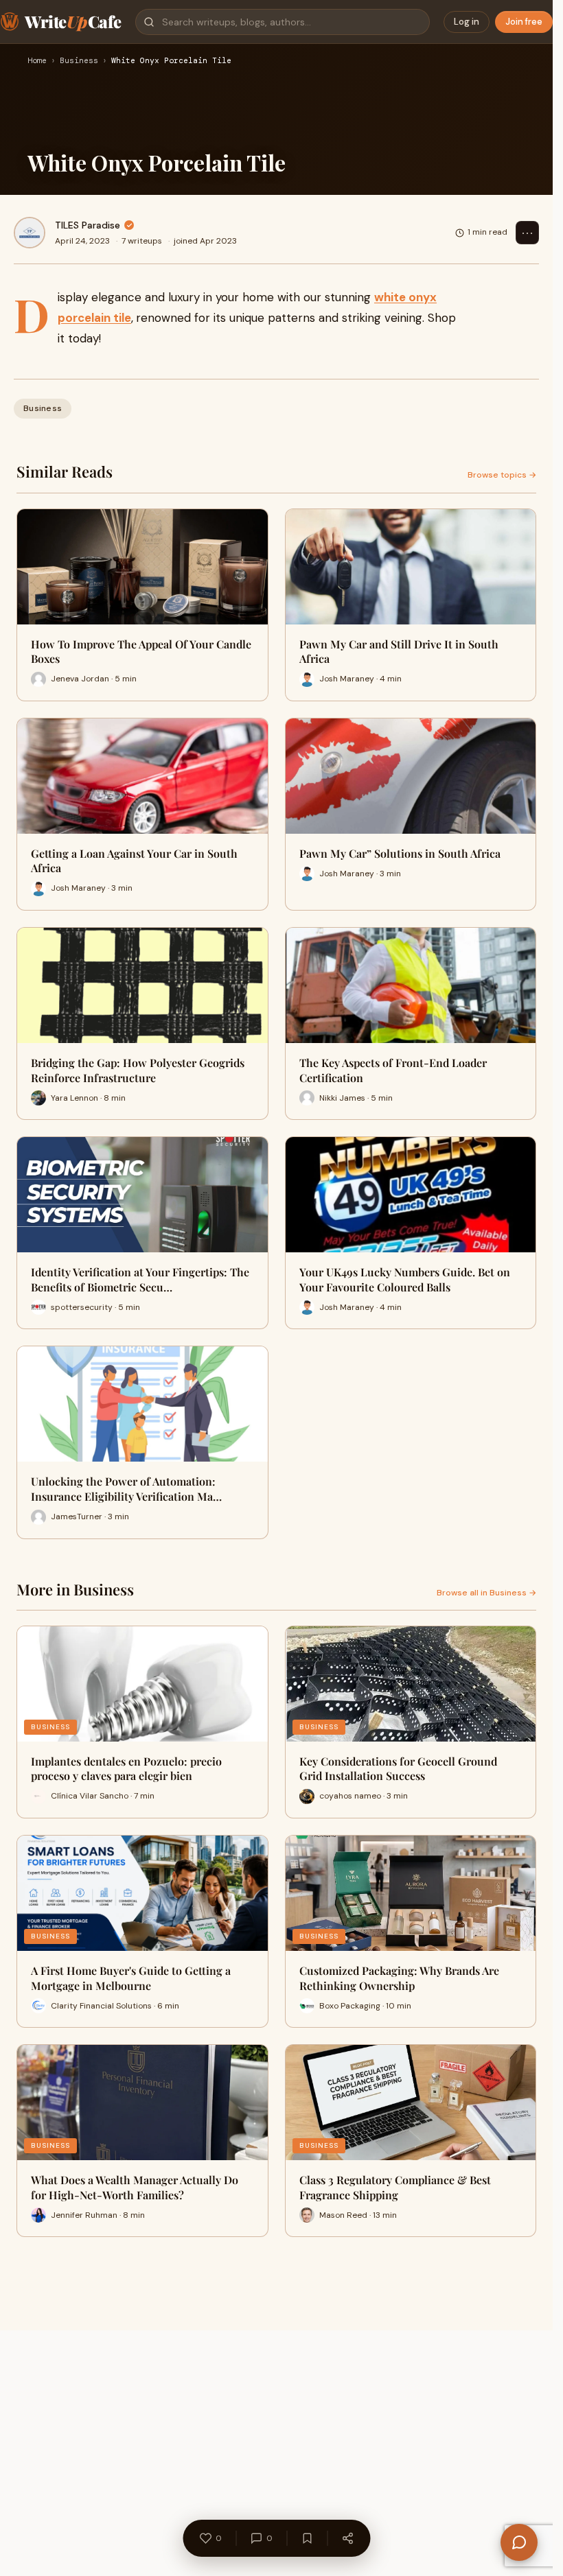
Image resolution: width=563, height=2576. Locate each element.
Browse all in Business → (486, 1593)
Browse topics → (502, 475)
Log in (467, 22)
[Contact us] (519, 2542)
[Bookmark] (307, 2538)
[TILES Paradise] (30, 233)
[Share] (347, 2538)
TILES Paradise (88, 225)
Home (37, 61)
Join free (524, 22)
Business (79, 61)
